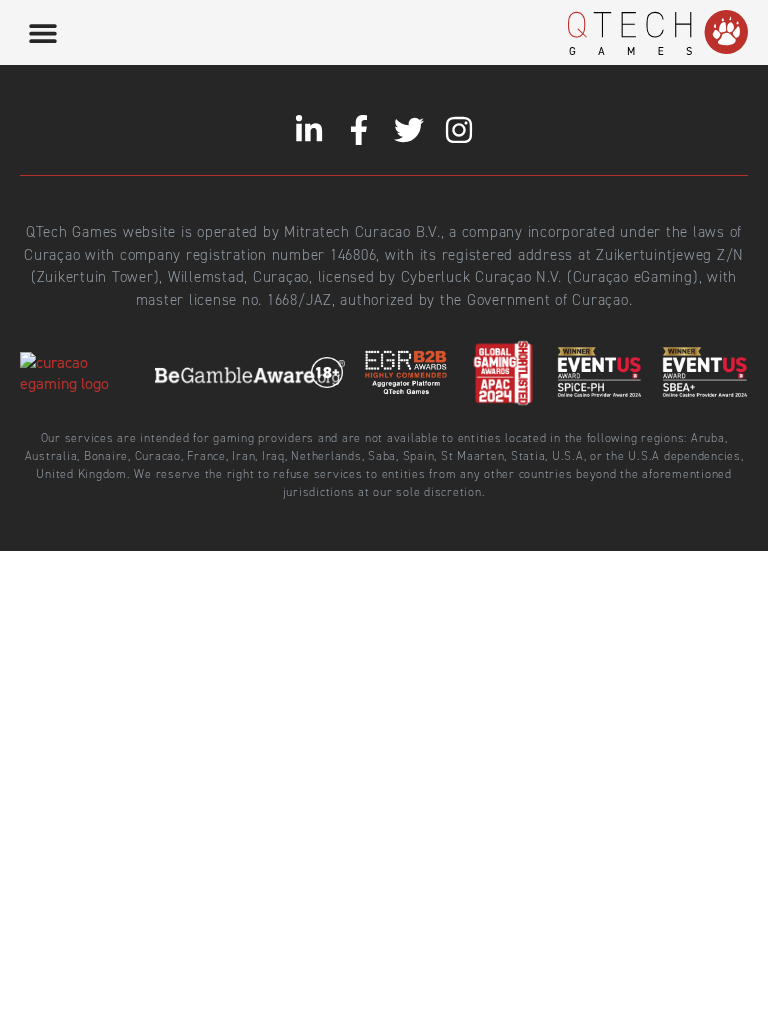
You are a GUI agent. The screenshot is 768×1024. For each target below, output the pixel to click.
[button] (42, 32)
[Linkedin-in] (309, 130)
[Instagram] (459, 130)
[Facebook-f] (359, 130)
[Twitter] (409, 130)
